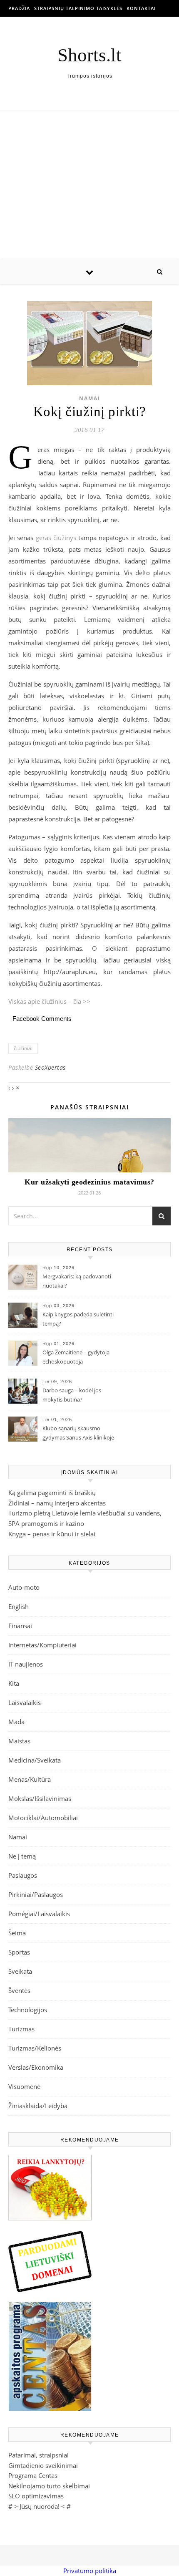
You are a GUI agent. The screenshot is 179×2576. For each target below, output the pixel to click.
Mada (16, 1722)
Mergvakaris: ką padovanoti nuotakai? (77, 1281)
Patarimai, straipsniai (39, 2455)
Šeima (17, 1933)
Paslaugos (23, 1875)
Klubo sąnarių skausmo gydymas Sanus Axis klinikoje (78, 1433)
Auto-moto (24, 1587)
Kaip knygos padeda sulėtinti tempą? (78, 1319)
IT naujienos (26, 1664)
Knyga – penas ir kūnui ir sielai (52, 1534)
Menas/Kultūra (30, 1779)
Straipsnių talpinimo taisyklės (78, 8)
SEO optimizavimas (36, 2496)
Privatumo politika (90, 2571)
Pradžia (19, 8)
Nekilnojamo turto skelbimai (49, 2486)
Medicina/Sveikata (35, 1760)
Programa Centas (33, 2475)
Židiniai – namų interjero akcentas (57, 1503)
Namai (90, 398)
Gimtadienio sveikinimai (43, 2465)
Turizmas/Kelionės (35, 2048)
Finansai (20, 1626)
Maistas (19, 1741)
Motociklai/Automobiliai (43, 1818)
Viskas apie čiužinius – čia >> (49, 1001)
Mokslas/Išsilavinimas (40, 1798)
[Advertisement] (89, 185)
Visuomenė (24, 2086)
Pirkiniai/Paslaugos (36, 1894)
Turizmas (21, 2029)
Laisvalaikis (25, 1702)
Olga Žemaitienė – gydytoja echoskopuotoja (76, 1357)
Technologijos (28, 2010)
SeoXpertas (50, 1067)
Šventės (19, 1990)
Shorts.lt (89, 55)
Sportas (19, 1952)
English (19, 1606)
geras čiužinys (56, 538)
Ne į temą (22, 1856)
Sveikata (20, 1971)
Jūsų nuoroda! (40, 2506)
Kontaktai (141, 8)
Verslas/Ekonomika (36, 2067)
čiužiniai (23, 1048)
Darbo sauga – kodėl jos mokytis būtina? (72, 1395)
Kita (14, 1683)
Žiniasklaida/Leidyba (38, 2106)
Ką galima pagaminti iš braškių (52, 1493)
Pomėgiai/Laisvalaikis (39, 1914)
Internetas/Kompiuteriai (42, 1645)
